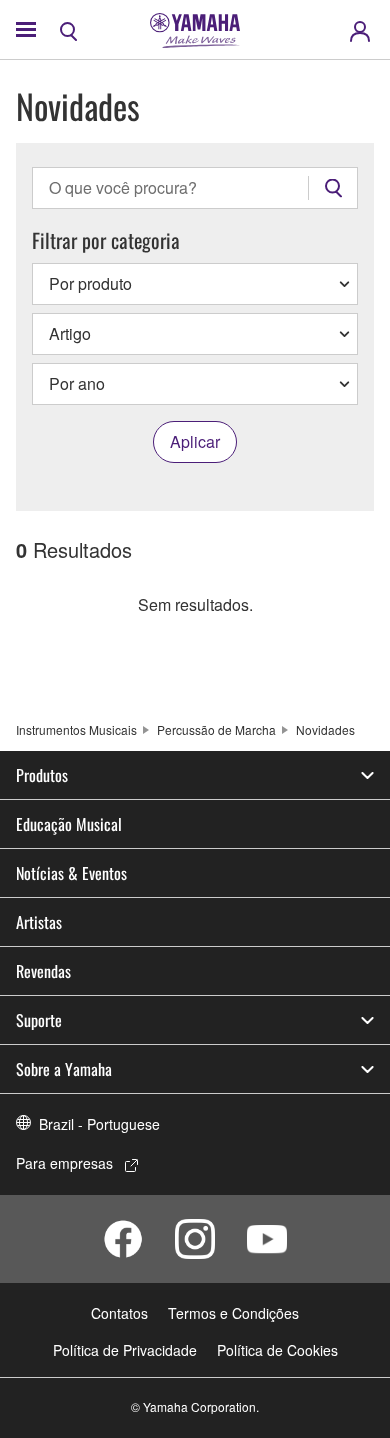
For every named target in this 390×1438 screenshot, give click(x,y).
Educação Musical (69, 824)
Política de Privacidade (125, 1350)
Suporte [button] (39, 1020)
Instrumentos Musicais (76, 729)
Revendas (43, 971)
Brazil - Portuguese (99, 1124)
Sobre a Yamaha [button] (64, 1069)
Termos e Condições (233, 1313)
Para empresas (64, 1163)
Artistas (39, 922)
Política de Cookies (277, 1350)
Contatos (119, 1313)
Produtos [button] (42, 775)
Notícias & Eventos (71, 873)
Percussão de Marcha (216, 729)
